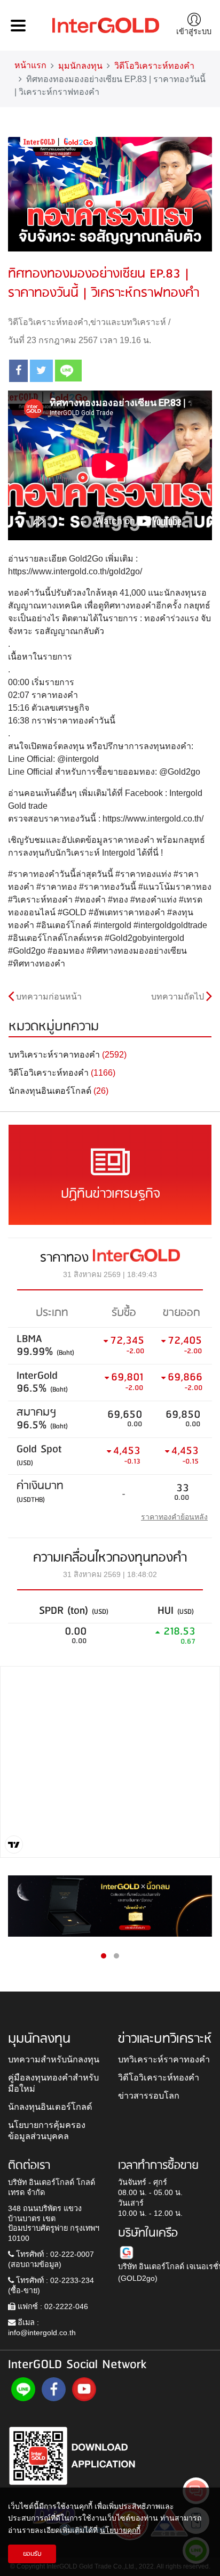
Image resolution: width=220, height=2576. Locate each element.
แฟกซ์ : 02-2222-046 (52, 2306)
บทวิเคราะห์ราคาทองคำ (164, 2059)
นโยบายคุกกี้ (120, 2530)
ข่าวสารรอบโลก (149, 2095)
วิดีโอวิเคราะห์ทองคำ (154, 66)
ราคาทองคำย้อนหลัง (174, 1517)
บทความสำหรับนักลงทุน (54, 2059)
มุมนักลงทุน (80, 66)
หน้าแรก (30, 65)
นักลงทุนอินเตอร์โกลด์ (50, 2107)
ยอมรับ (32, 2554)
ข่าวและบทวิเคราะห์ (128, 322)
